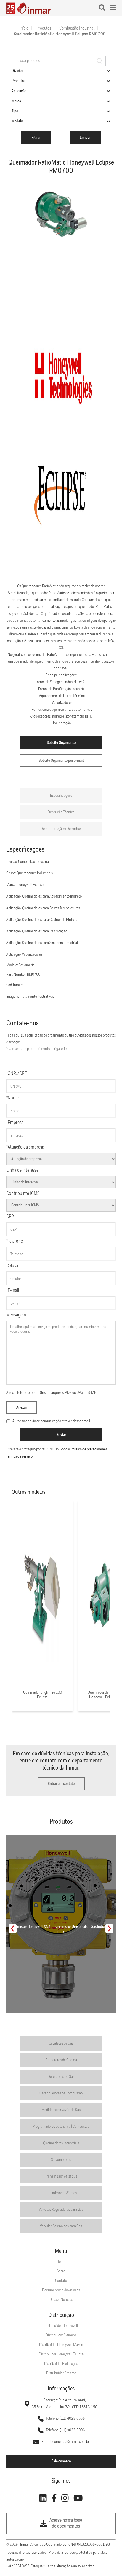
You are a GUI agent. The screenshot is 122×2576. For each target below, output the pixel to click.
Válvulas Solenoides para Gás (61, 2226)
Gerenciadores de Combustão (61, 2093)
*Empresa (15, 1123)
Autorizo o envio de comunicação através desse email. (52, 1421)
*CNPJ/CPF (17, 1073)
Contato (61, 2281)
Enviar (61, 1435)
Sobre (61, 2271)
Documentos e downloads (61, 2290)
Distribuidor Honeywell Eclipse (61, 2354)
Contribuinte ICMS (23, 1194)
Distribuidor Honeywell (61, 2326)
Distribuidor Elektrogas (61, 2364)
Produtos (44, 28)
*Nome (12, 1098)
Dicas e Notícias (61, 2300)
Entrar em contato (61, 1784)
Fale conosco (61, 2461)
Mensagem (16, 1315)
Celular (12, 1266)
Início (24, 28)
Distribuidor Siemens (61, 2335)
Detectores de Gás (61, 2077)
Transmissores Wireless (61, 2193)
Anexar (22, 1407)
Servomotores (61, 2160)
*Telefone (15, 1241)
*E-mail (13, 1291)
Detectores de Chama (61, 2060)
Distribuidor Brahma (61, 2373)
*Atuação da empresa (25, 1147)
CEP (10, 1217)
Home (61, 2262)
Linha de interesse (22, 1170)
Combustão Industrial (77, 28)
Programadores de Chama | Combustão (61, 2127)
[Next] (109, 1929)
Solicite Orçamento (61, 743)
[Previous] (13, 1929)
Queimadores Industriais (61, 2143)
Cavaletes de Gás (61, 2043)
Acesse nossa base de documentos (66, 2523)
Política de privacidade (88, 1449)
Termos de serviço (19, 1456)
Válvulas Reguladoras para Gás (61, 2210)
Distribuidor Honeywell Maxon (61, 2345)
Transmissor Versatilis (61, 2176)
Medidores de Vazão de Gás (61, 2110)
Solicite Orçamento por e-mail (61, 761)
